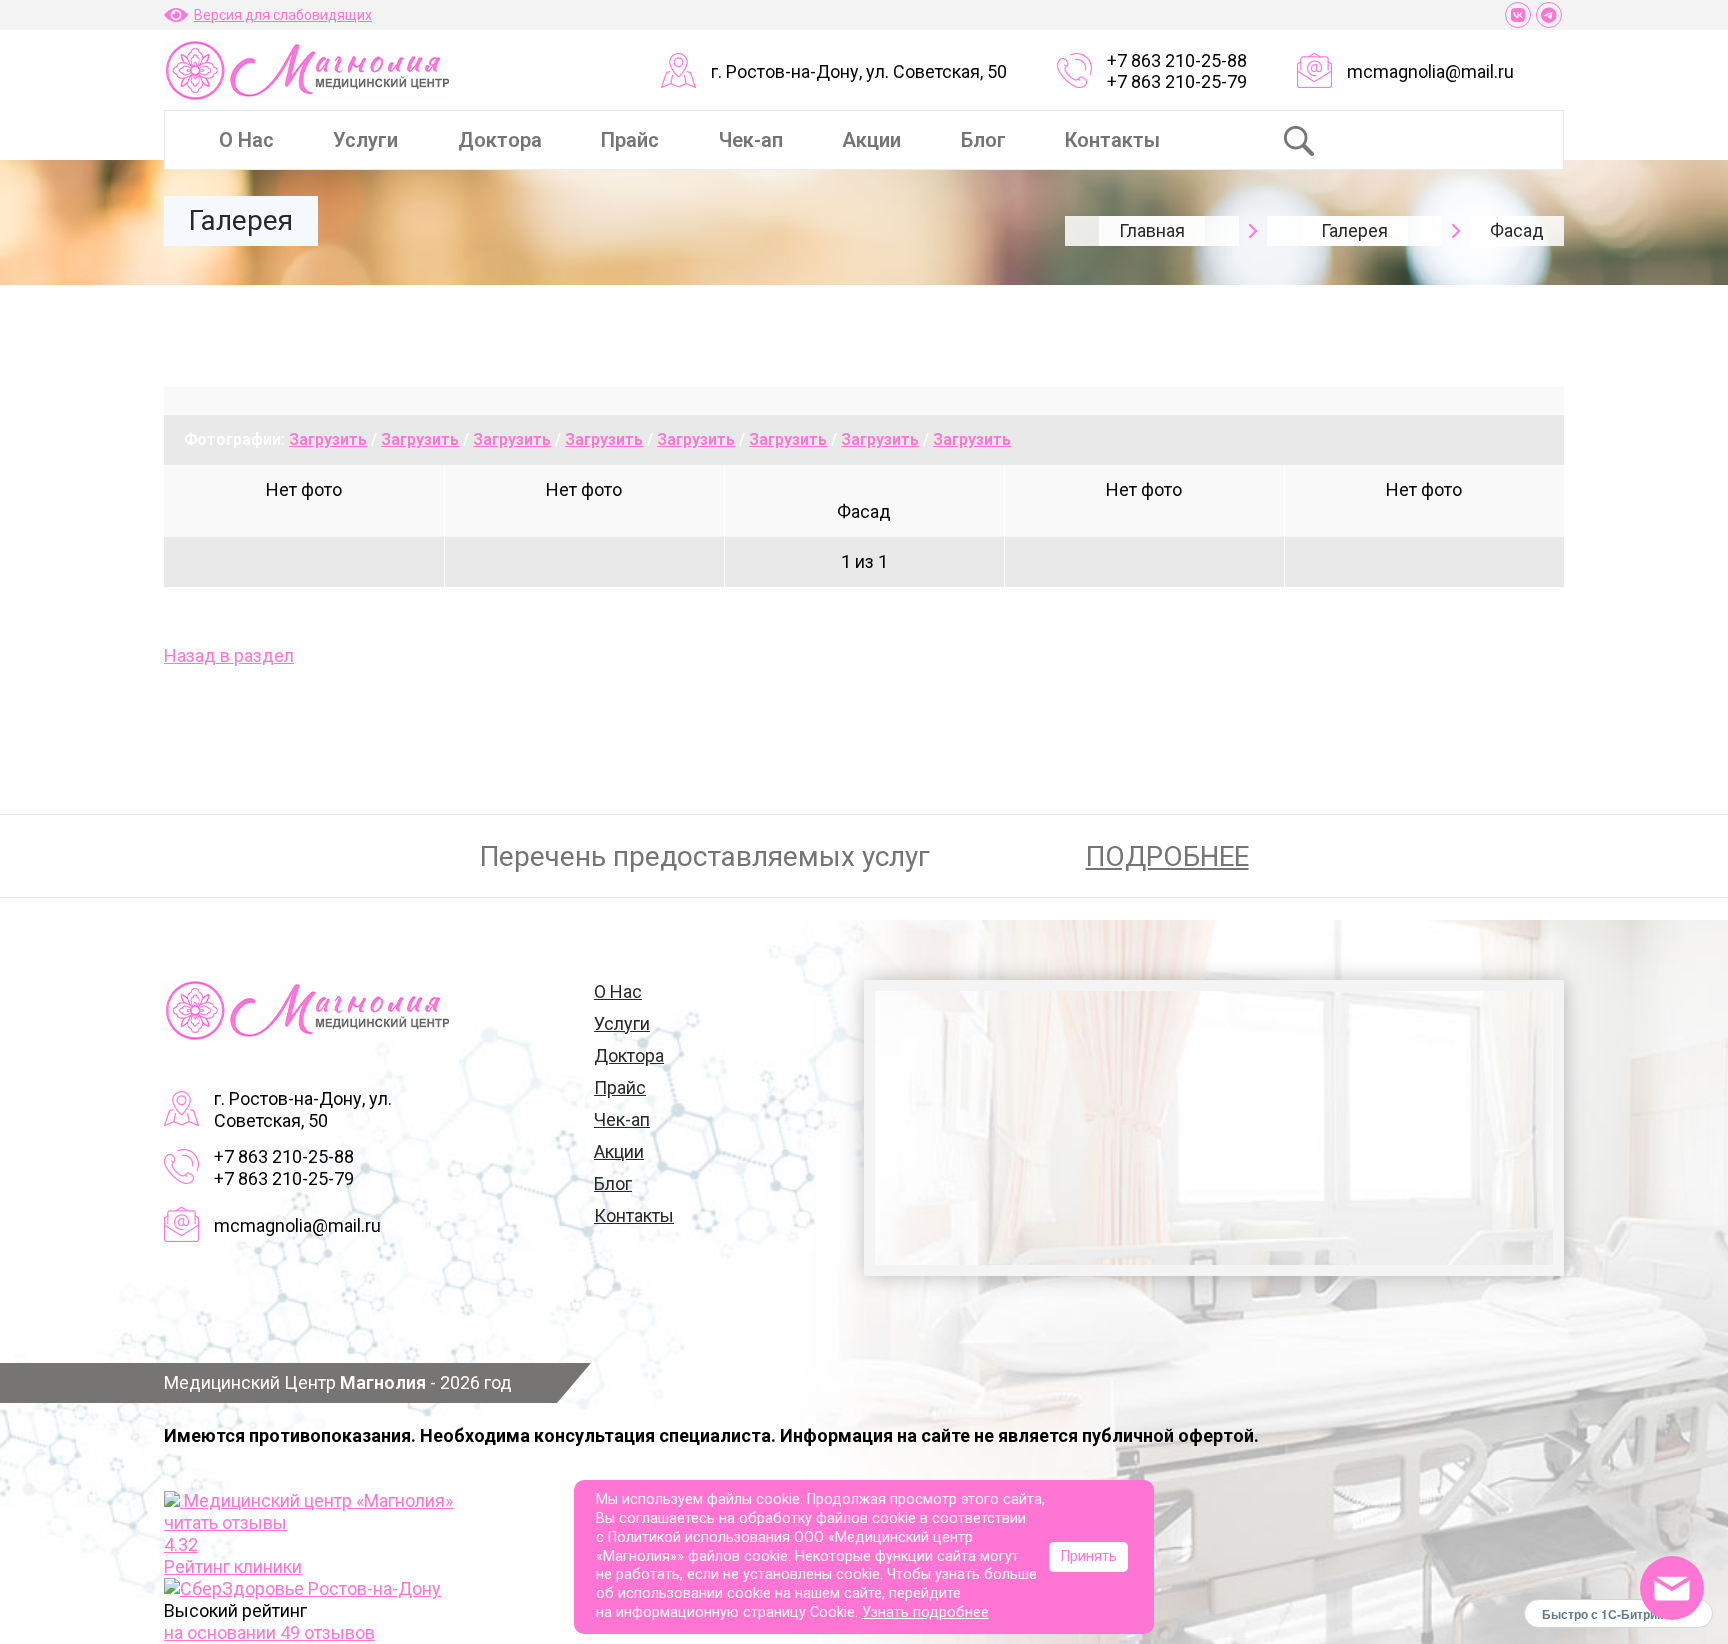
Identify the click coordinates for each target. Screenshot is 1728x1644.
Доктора (500, 140)
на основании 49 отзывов (269, 1632)
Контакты (1112, 140)
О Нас (246, 140)
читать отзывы (225, 1522)
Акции (871, 140)
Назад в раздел (229, 655)
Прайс (630, 140)
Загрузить (328, 439)
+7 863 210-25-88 (1177, 60)
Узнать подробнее (925, 1612)
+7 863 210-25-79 (1177, 81)
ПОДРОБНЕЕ (1167, 856)
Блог (983, 140)
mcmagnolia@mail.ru (1430, 71)
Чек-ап (751, 140)
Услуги (365, 140)
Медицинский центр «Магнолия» (318, 1500)
